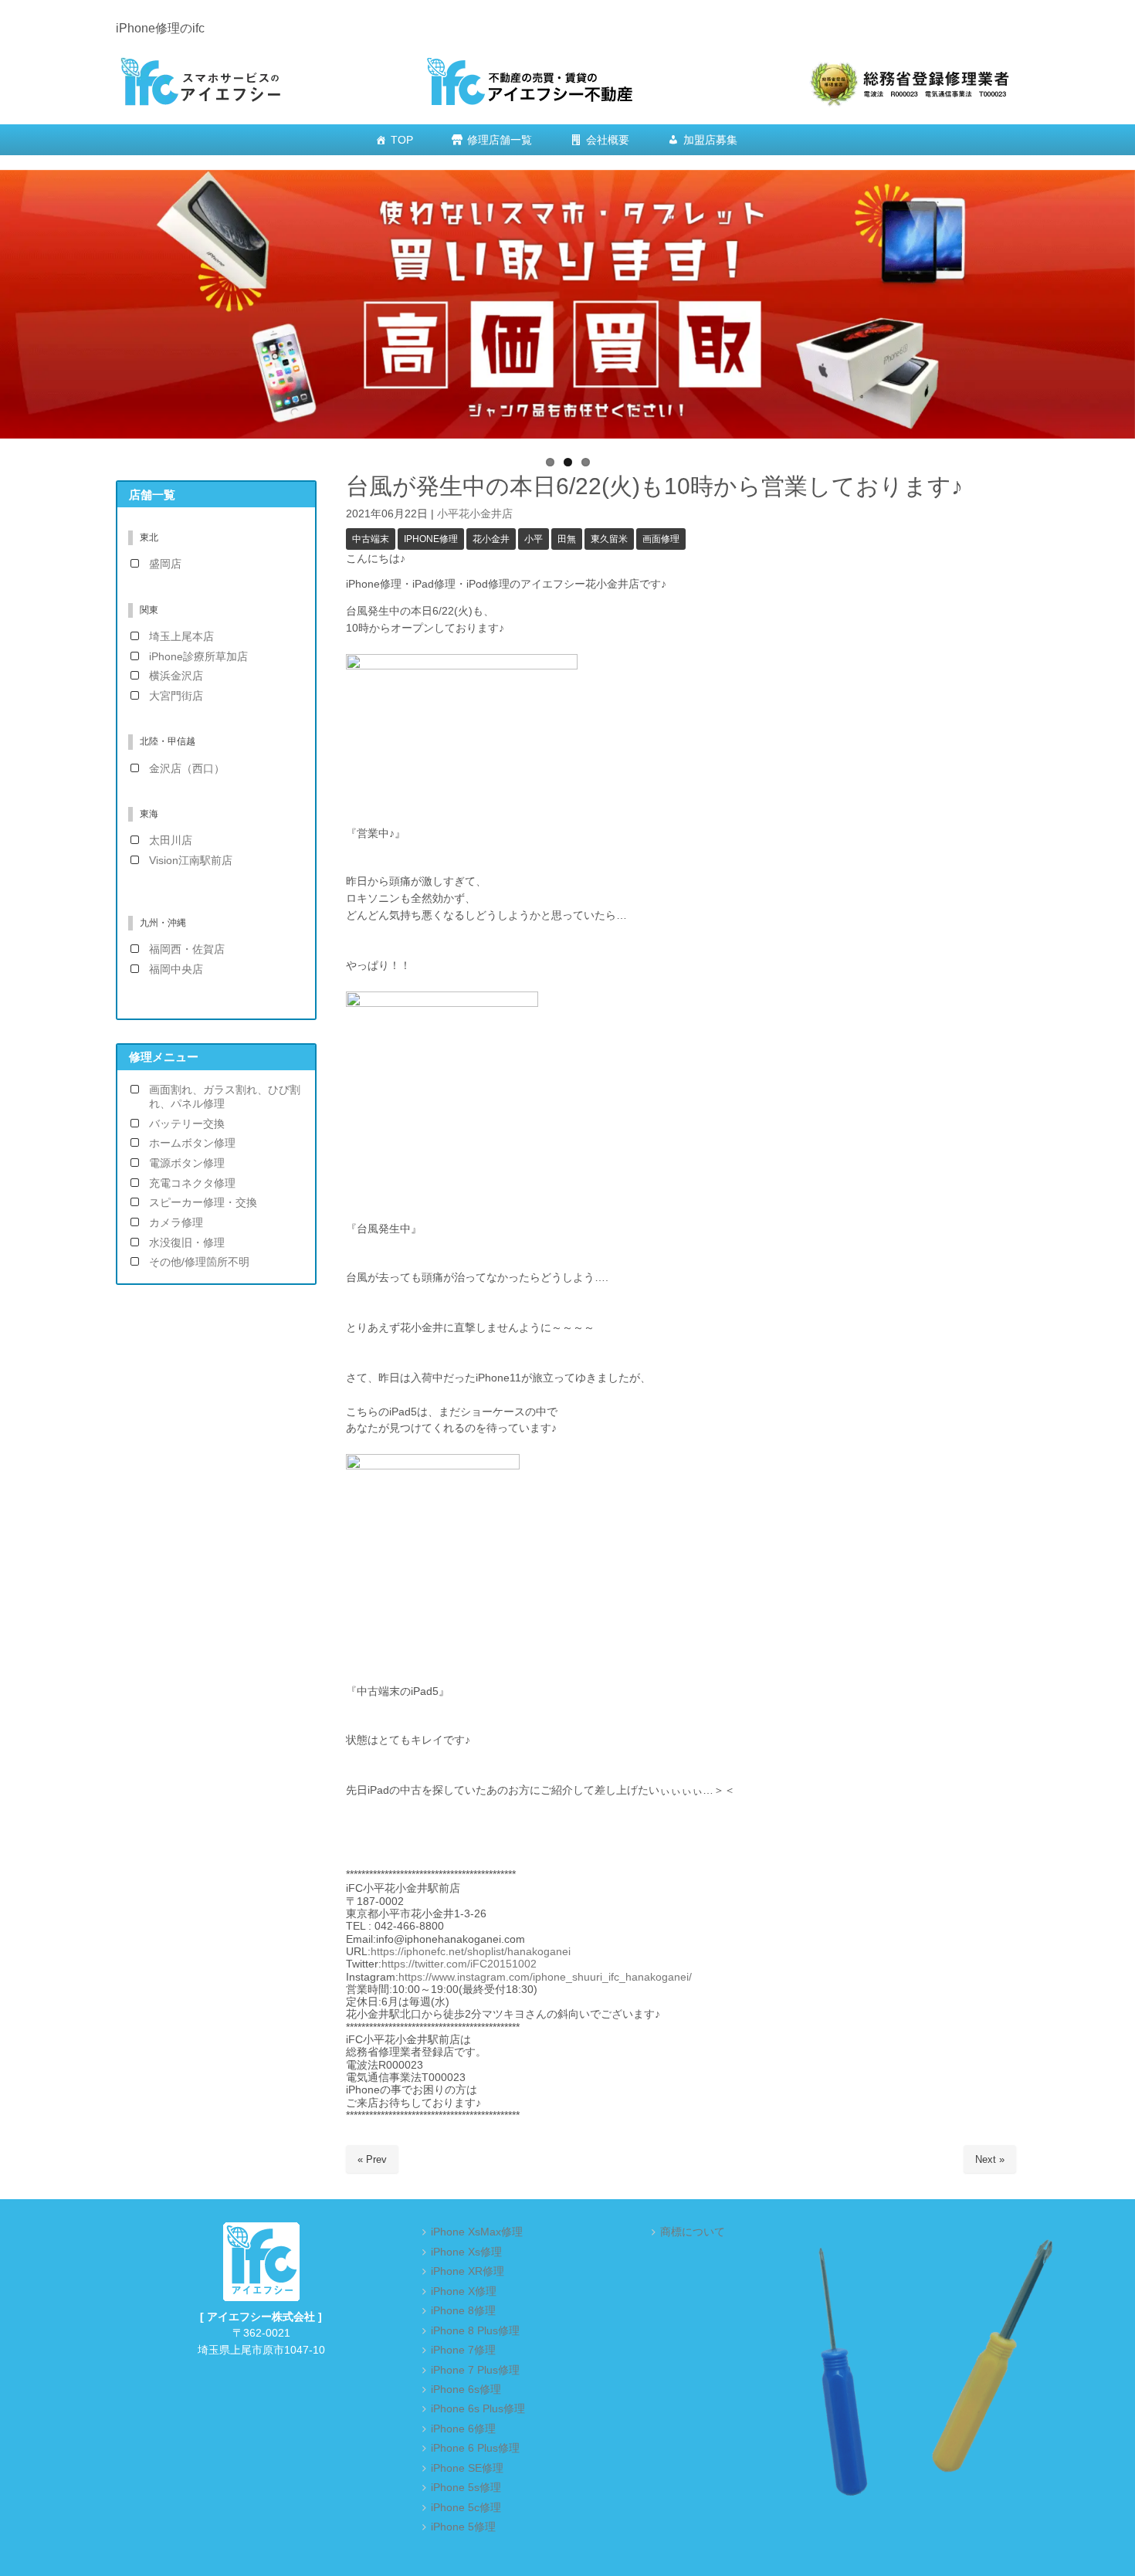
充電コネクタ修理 (192, 1183)
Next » (990, 2159)
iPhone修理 (431, 539)
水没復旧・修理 (187, 1243)
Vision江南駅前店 (191, 861)
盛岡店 (165, 564)
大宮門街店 (176, 696)
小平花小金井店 (475, 514)
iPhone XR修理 (468, 2271)
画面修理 (661, 539)
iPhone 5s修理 (466, 2488)
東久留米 (609, 539)
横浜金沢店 (176, 676)
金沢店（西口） (187, 769)
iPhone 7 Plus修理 (475, 2370)
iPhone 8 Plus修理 (475, 2331)
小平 (534, 539)
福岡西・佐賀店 (187, 949)
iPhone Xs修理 (466, 2252)
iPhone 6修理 (463, 2429)
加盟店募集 (710, 140)
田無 (567, 539)
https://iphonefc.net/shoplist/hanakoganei (471, 1952)
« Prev (372, 2159)
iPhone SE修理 (467, 2468)
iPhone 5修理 (463, 2527)
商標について (693, 2232)
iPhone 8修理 (463, 2311)
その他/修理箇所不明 (199, 1262)
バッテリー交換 (187, 1124)
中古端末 (371, 539)
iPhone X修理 (464, 2291)
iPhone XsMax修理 (477, 2232)
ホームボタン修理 (192, 1143)
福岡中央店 (176, 969)
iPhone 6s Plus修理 (478, 2409)
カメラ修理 (176, 1223)
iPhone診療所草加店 (198, 657)
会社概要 (608, 140)
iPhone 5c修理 (466, 2508)
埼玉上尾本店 (181, 637)
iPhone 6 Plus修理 (475, 2448)
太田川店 (171, 841)
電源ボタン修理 (187, 1163)
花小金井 (491, 539)
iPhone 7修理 (463, 2350)
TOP (402, 140)
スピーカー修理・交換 (203, 1203)
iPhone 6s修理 (466, 2390)
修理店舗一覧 (500, 140)
